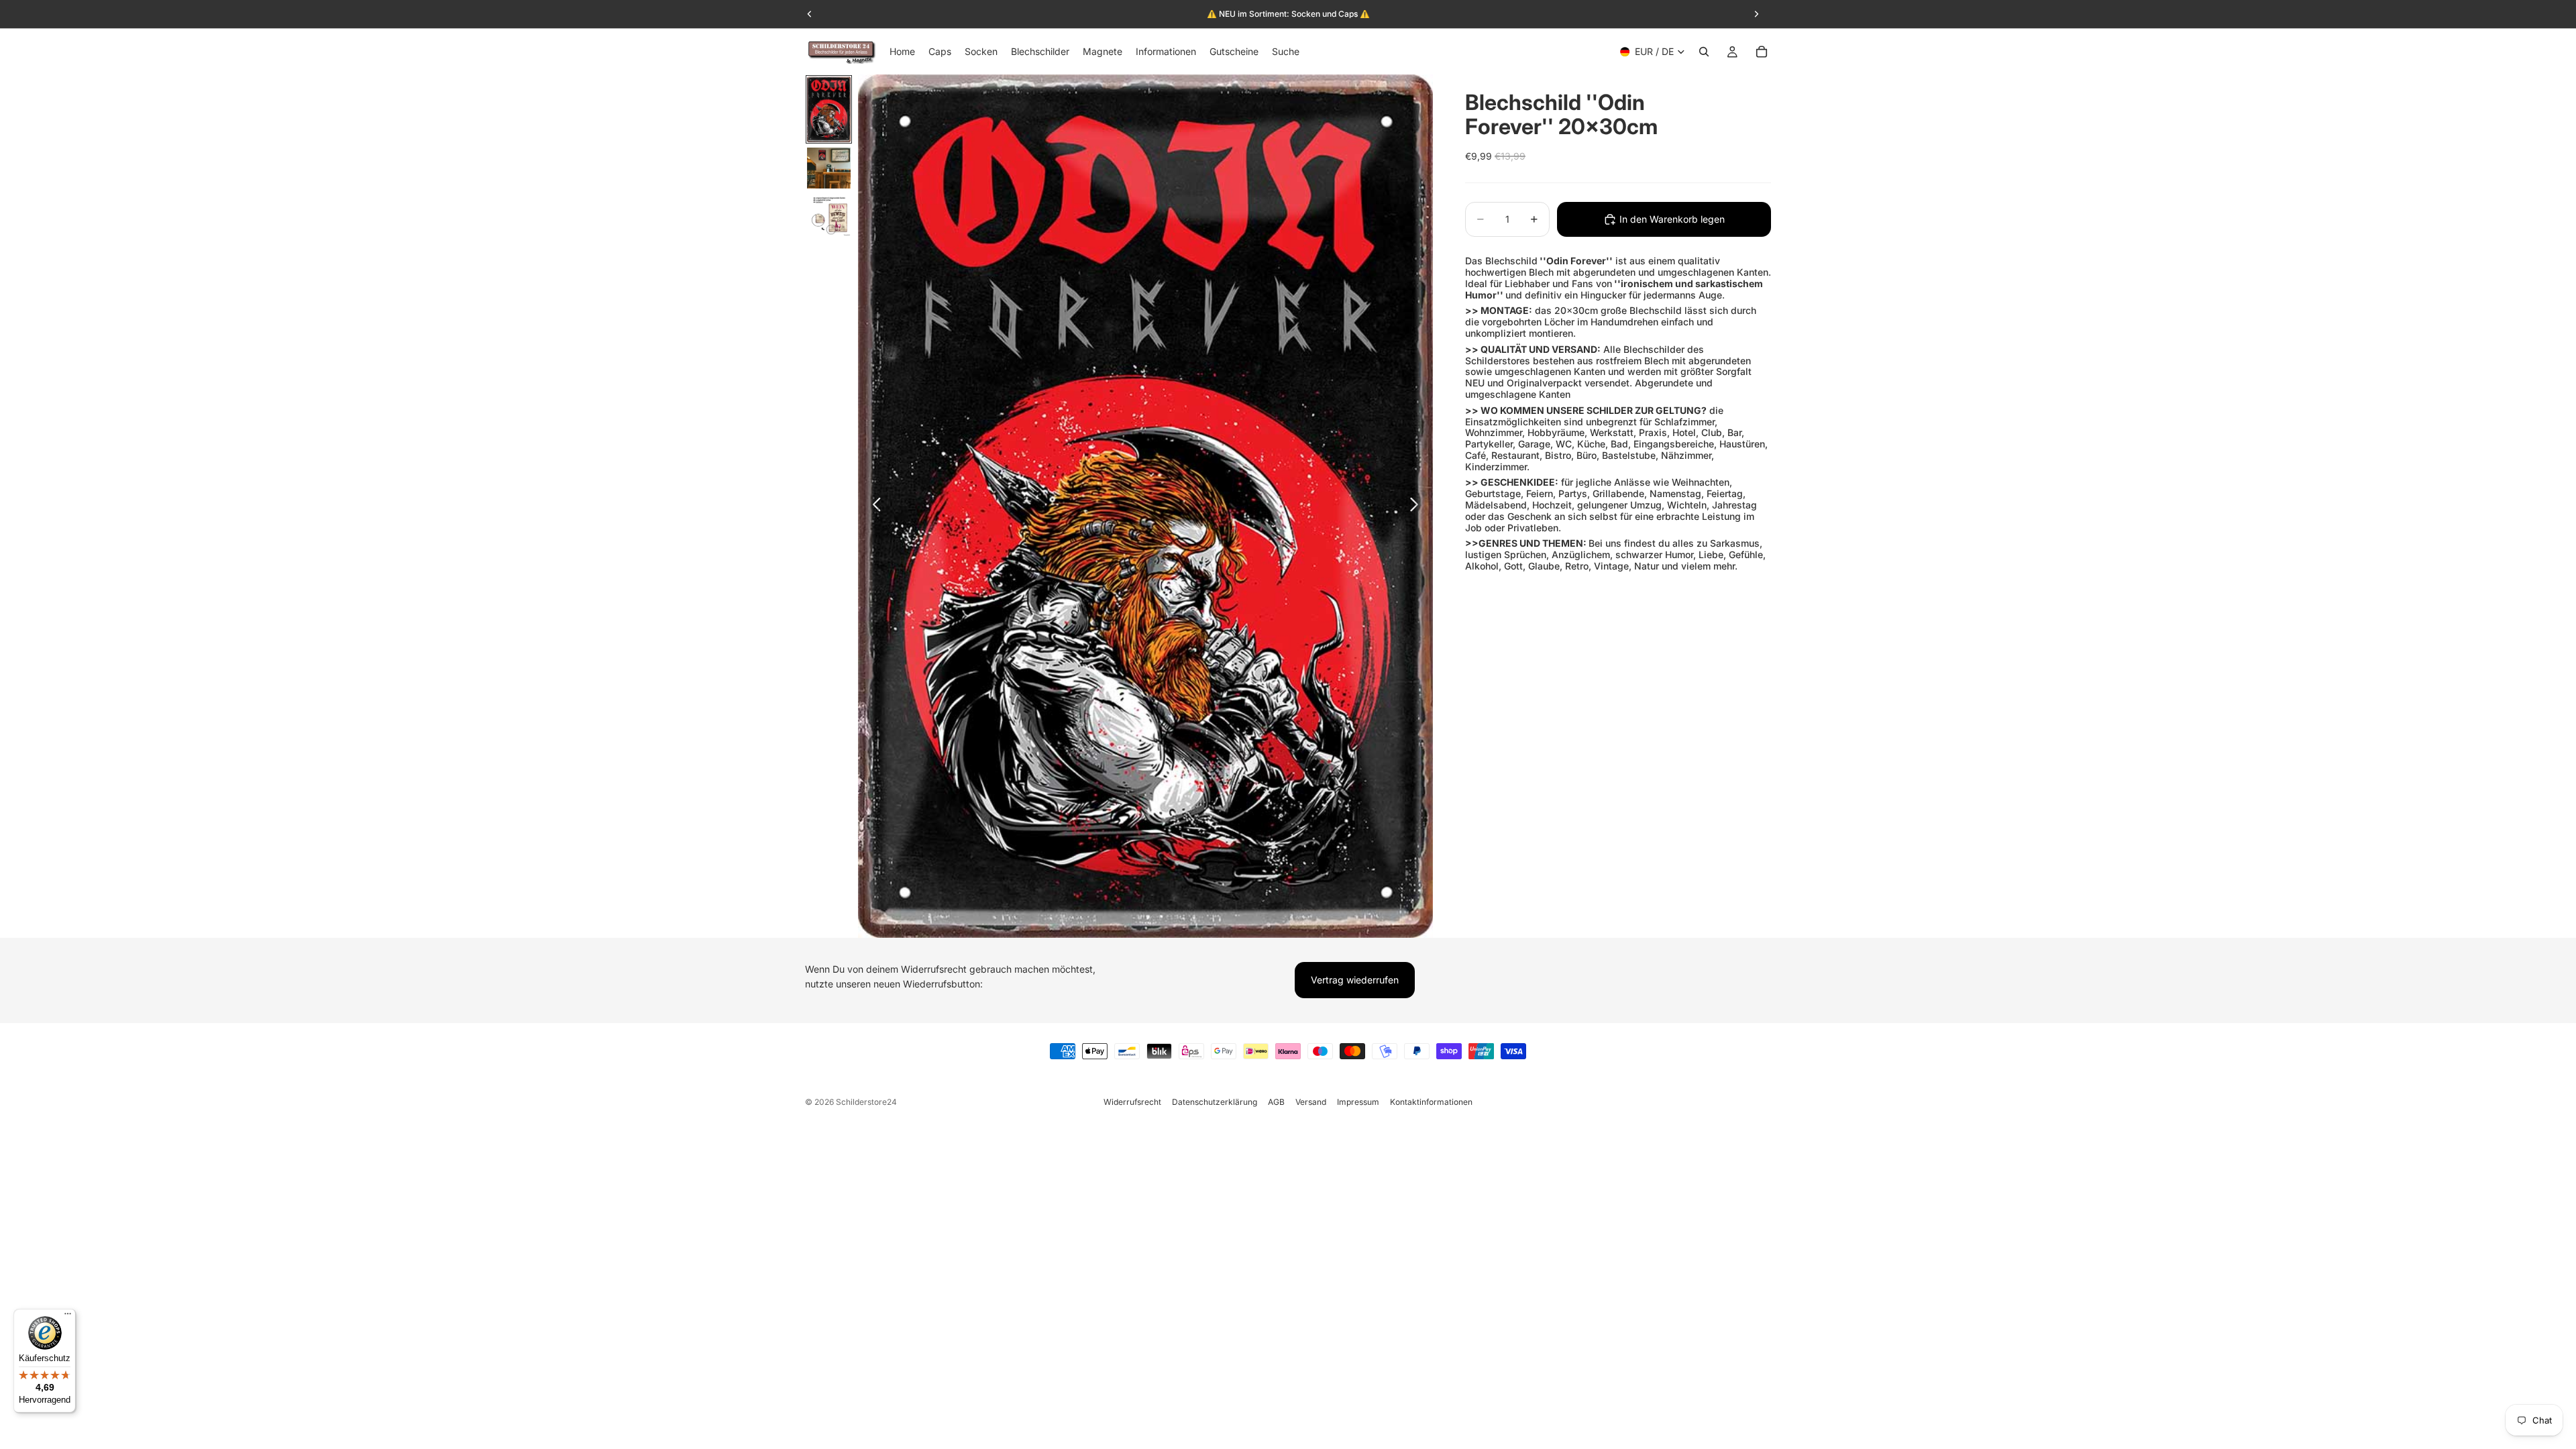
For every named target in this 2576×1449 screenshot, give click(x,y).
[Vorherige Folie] (873, 506)
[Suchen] (1704, 52)
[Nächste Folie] (1418, 506)
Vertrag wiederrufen (1355, 980)
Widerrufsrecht (1132, 1102)
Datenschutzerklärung (1215, 1102)
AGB (1276, 1102)
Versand (1311, 1102)
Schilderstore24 (866, 1102)
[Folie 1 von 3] (829, 109)
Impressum (1358, 1102)
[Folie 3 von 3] (829, 215)
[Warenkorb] (1762, 52)
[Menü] (68, 1317)
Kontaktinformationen (1431, 1102)
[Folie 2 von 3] (829, 168)
